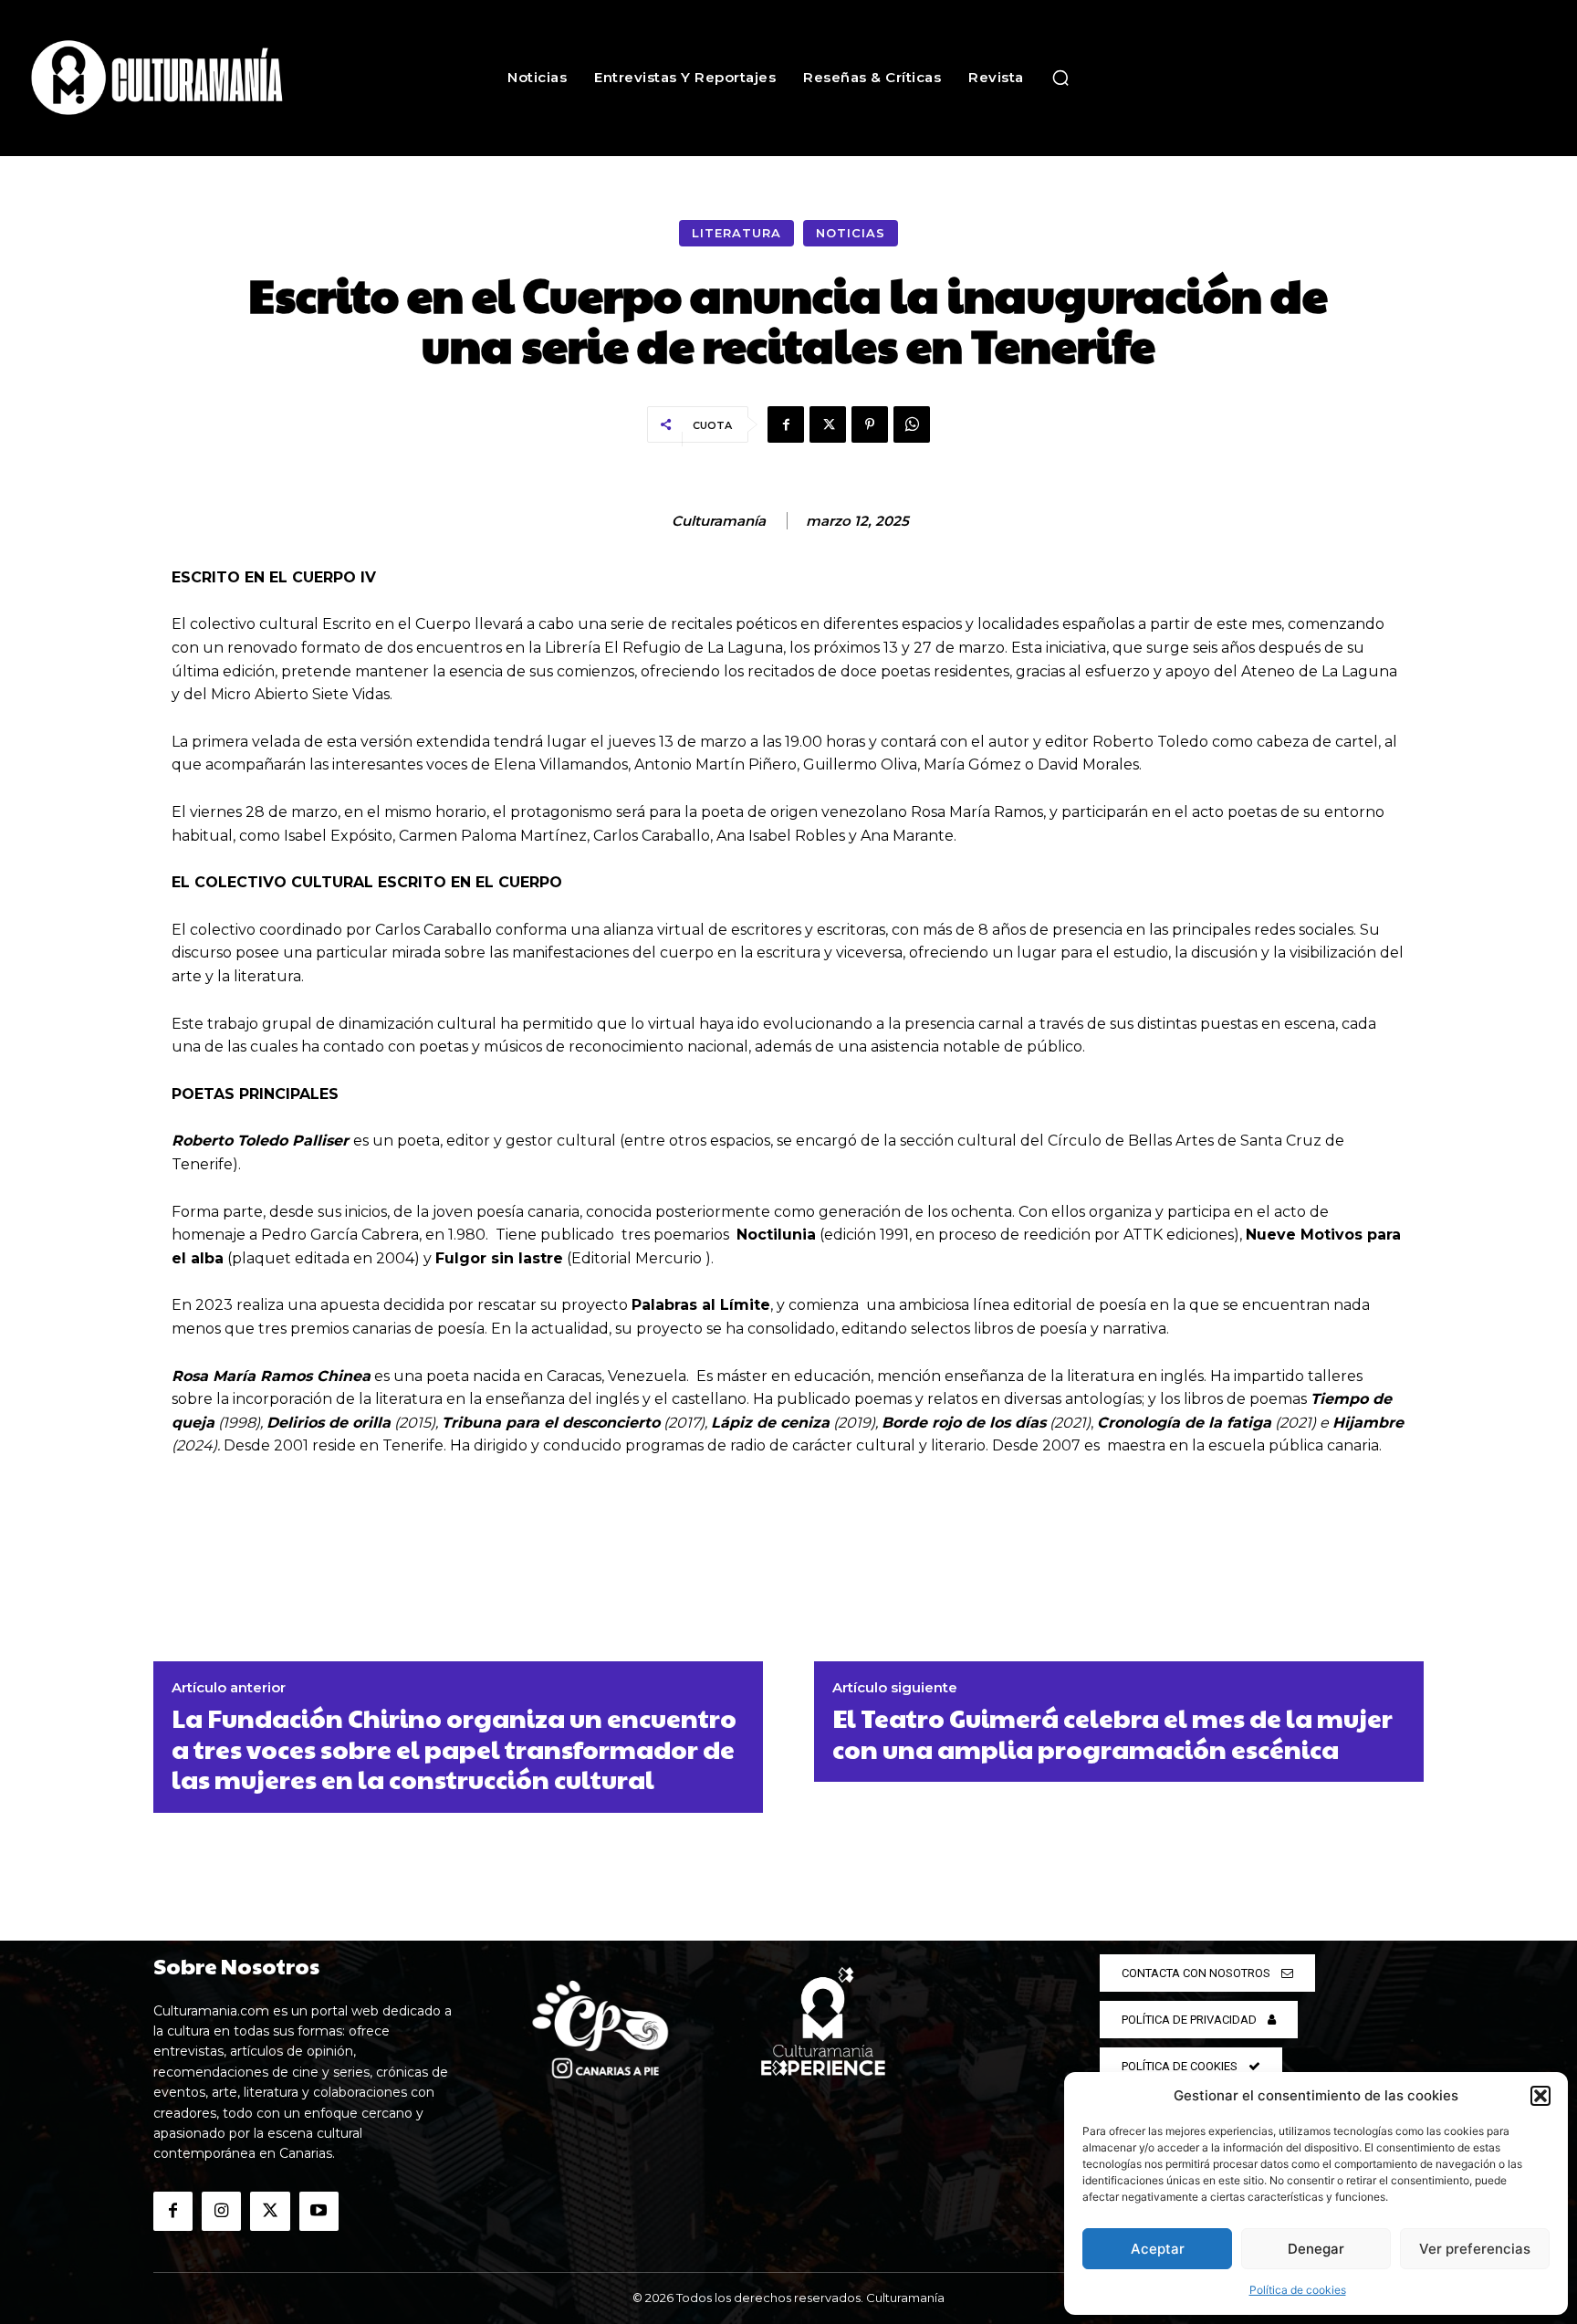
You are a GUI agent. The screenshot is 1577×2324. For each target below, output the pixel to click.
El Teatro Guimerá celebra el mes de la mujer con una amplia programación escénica (1112, 1733)
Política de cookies (1298, 2290)
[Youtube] (319, 2211)
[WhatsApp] (912, 424)
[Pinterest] (870, 424)
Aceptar (1158, 2249)
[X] (828, 424)
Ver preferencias (1475, 2249)
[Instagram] (221, 2211)
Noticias (851, 233)
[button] (1540, 2096)
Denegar (1316, 2249)
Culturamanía (719, 521)
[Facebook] (786, 424)
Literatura (736, 233)
